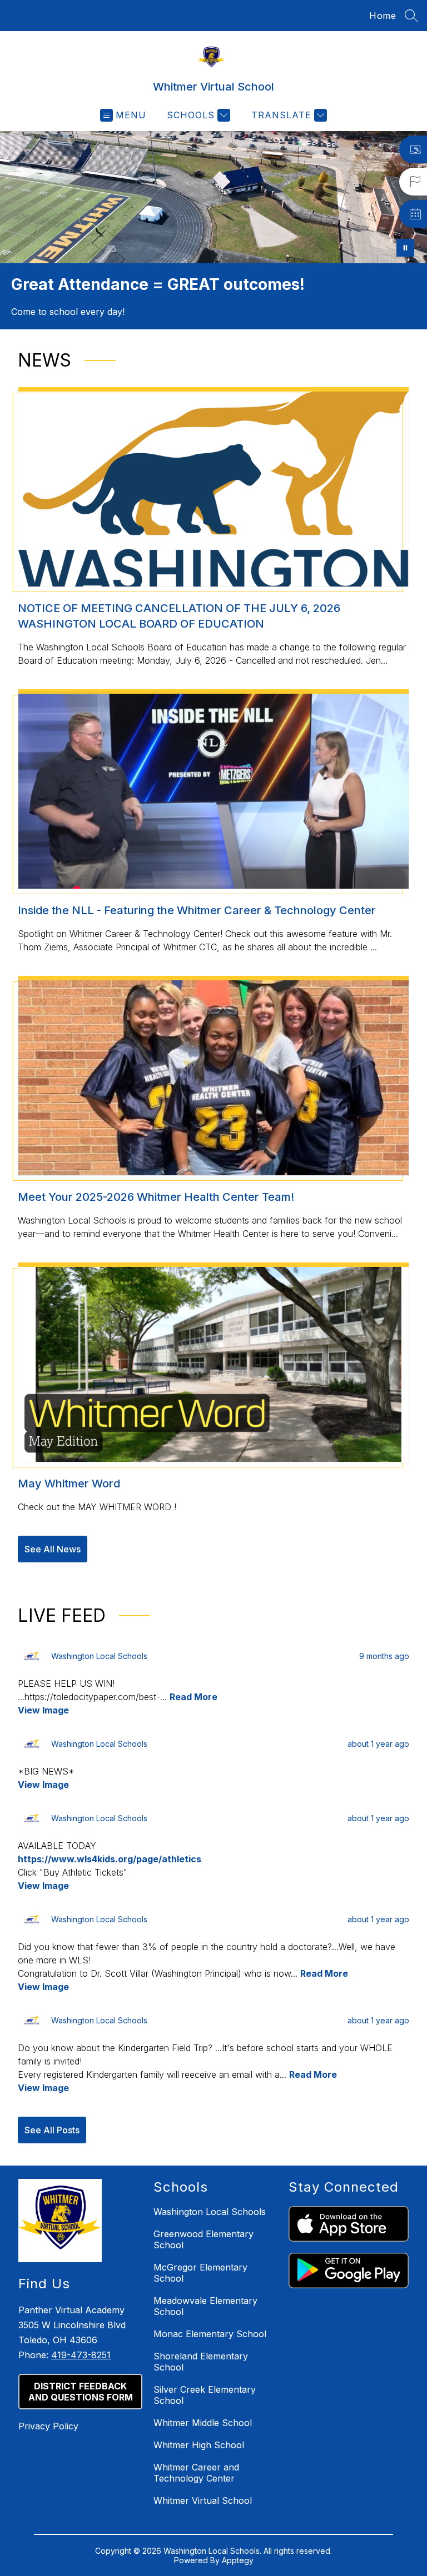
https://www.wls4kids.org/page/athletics (110, 1859)
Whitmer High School (199, 2445)
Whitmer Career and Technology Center (196, 2473)
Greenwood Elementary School (203, 2239)
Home (383, 16)
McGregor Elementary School (200, 2273)
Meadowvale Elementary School (205, 2306)
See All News (53, 1549)
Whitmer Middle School (203, 2423)
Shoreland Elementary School (201, 2362)
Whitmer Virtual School (203, 2500)
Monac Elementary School (210, 2334)
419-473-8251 (81, 2355)
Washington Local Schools (210, 2212)
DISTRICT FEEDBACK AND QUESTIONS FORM (81, 2392)
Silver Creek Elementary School (205, 2395)
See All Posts (52, 2130)
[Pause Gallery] (405, 248)
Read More (193, 1697)
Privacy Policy (48, 2426)
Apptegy (238, 2560)
